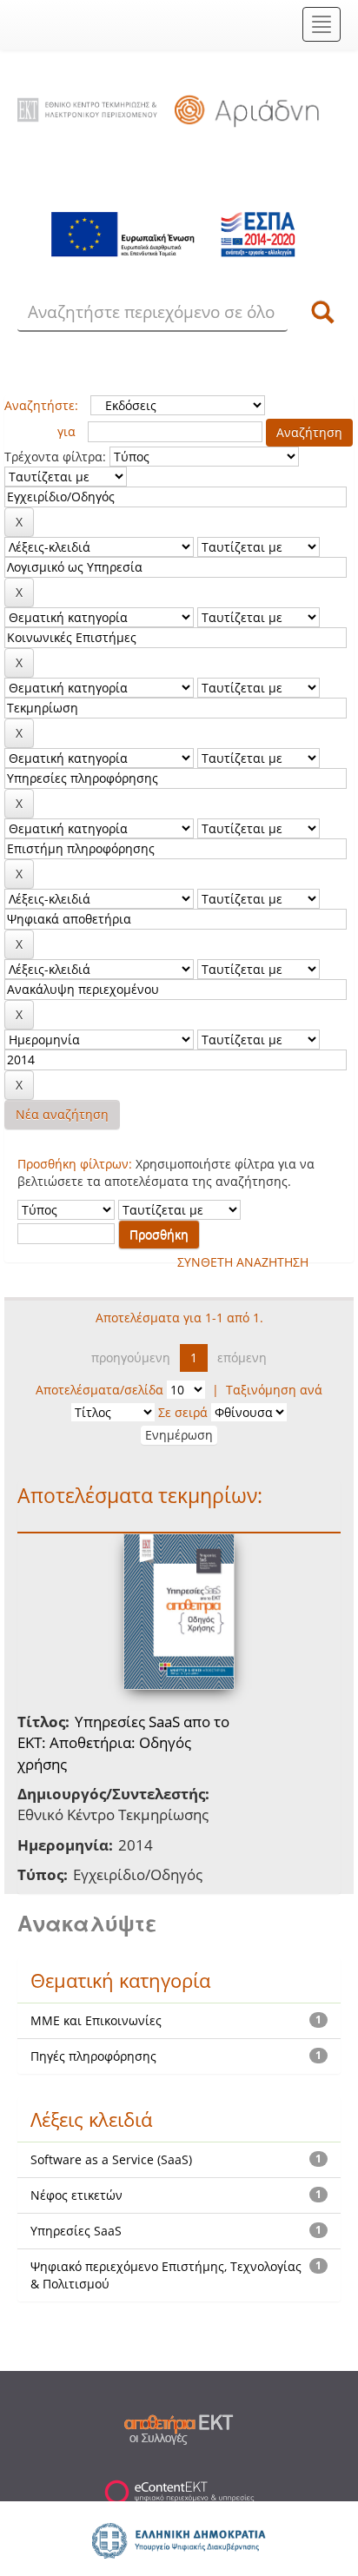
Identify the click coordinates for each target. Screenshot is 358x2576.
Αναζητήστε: (41, 405)
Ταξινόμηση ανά (274, 1390)
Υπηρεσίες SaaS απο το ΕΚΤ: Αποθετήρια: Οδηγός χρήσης (123, 1743)
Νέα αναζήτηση (62, 1114)
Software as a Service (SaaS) (111, 2159)
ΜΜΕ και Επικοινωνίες (96, 2020)
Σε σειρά (183, 1412)
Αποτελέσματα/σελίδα (99, 1390)
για (66, 431)
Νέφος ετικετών (76, 2195)
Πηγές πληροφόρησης (93, 2056)
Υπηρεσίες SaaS (76, 2231)
